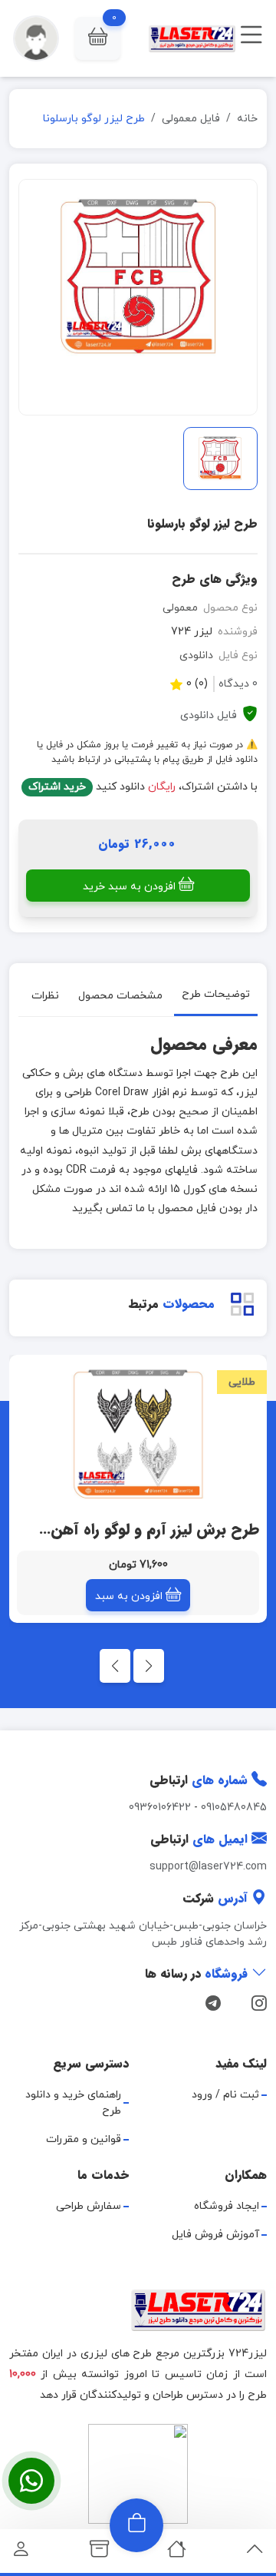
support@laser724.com (208, 1867)
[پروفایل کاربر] (21, 2553)
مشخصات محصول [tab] (120, 995)
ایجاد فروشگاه (227, 2206)
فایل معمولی (191, 119)
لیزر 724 (192, 632)
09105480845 (234, 1808)
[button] (98, 38)
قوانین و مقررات (84, 2139)
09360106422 (160, 1808)
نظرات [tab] (45, 995)
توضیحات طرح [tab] (216, 994)
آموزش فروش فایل (215, 2235)
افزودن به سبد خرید (129, 887)
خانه (247, 119)
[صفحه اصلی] (177, 2553)
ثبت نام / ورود (225, 2095)
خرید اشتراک (57, 787)
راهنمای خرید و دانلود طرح (73, 2103)
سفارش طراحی (89, 2206)
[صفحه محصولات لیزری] (99, 2553)
